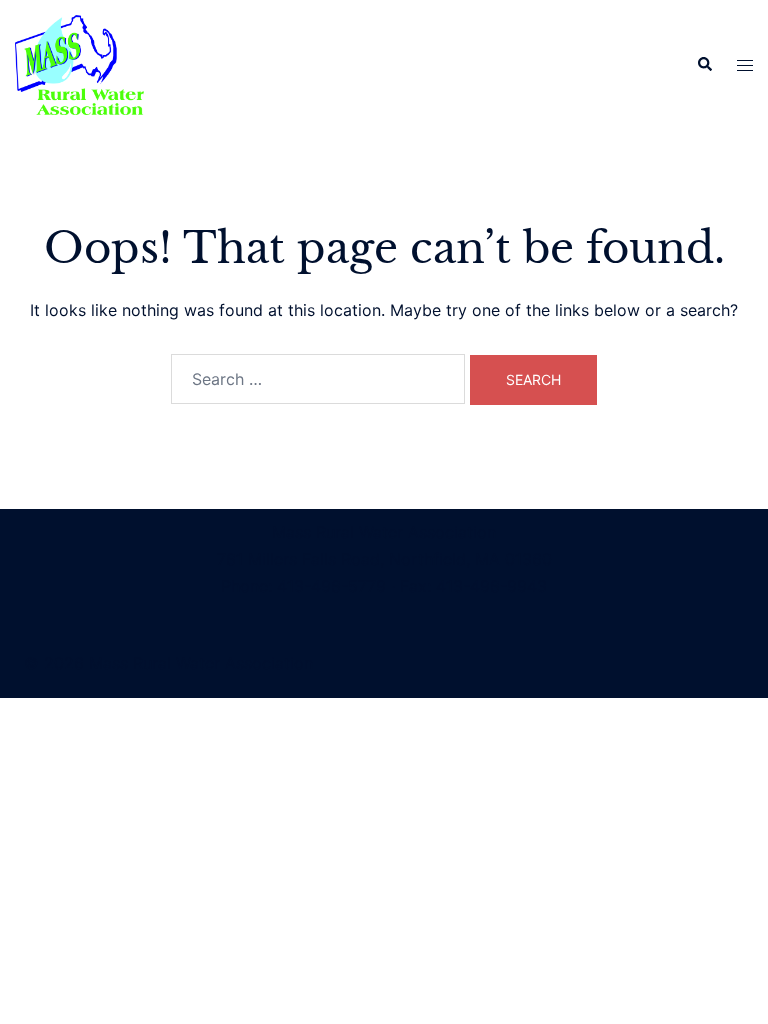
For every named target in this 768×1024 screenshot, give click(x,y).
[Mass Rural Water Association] (79, 63)
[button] (704, 65)
